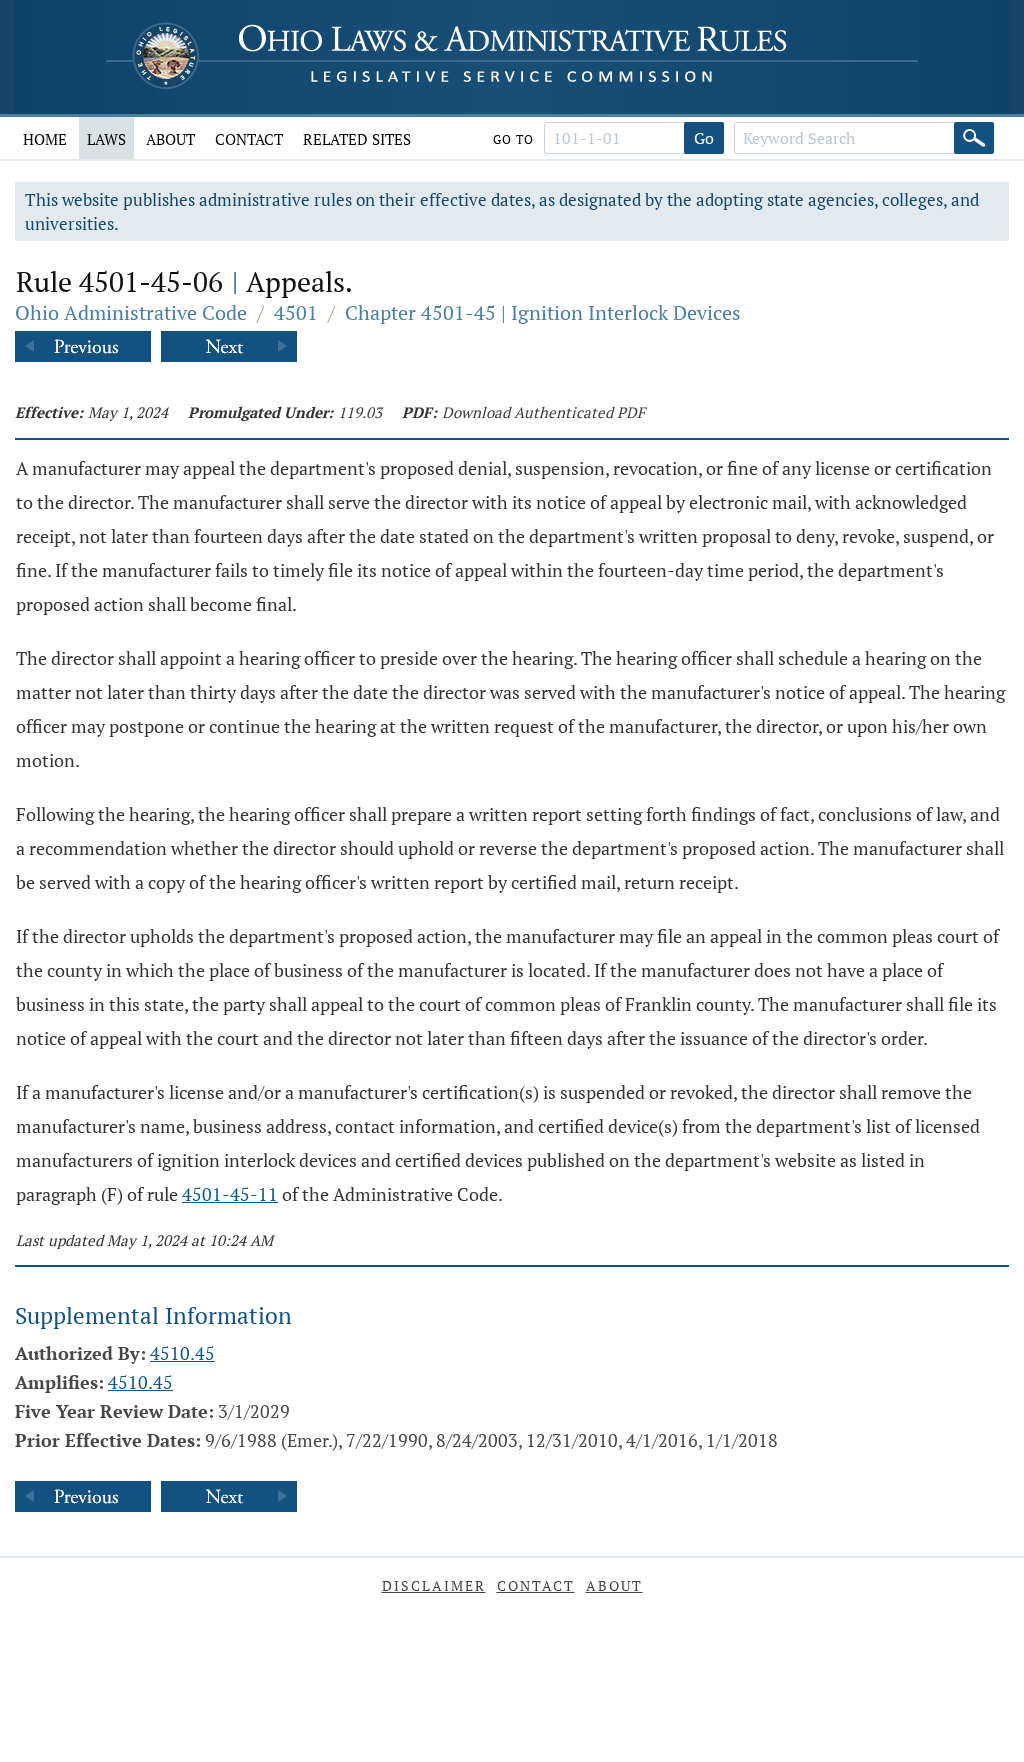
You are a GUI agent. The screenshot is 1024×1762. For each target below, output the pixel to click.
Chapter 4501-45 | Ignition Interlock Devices (543, 312)
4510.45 (182, 1353)
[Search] (974, 138)
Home (45, 139)
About (170, 139)
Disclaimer (434, 1585)
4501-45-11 (230, 1194)
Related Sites (357, 139)
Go (704, 138)
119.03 (360, 412)
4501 (296, 312)
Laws (106, 139)
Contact (249, 139)
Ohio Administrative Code (131, 312)
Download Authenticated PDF (543, 412)
